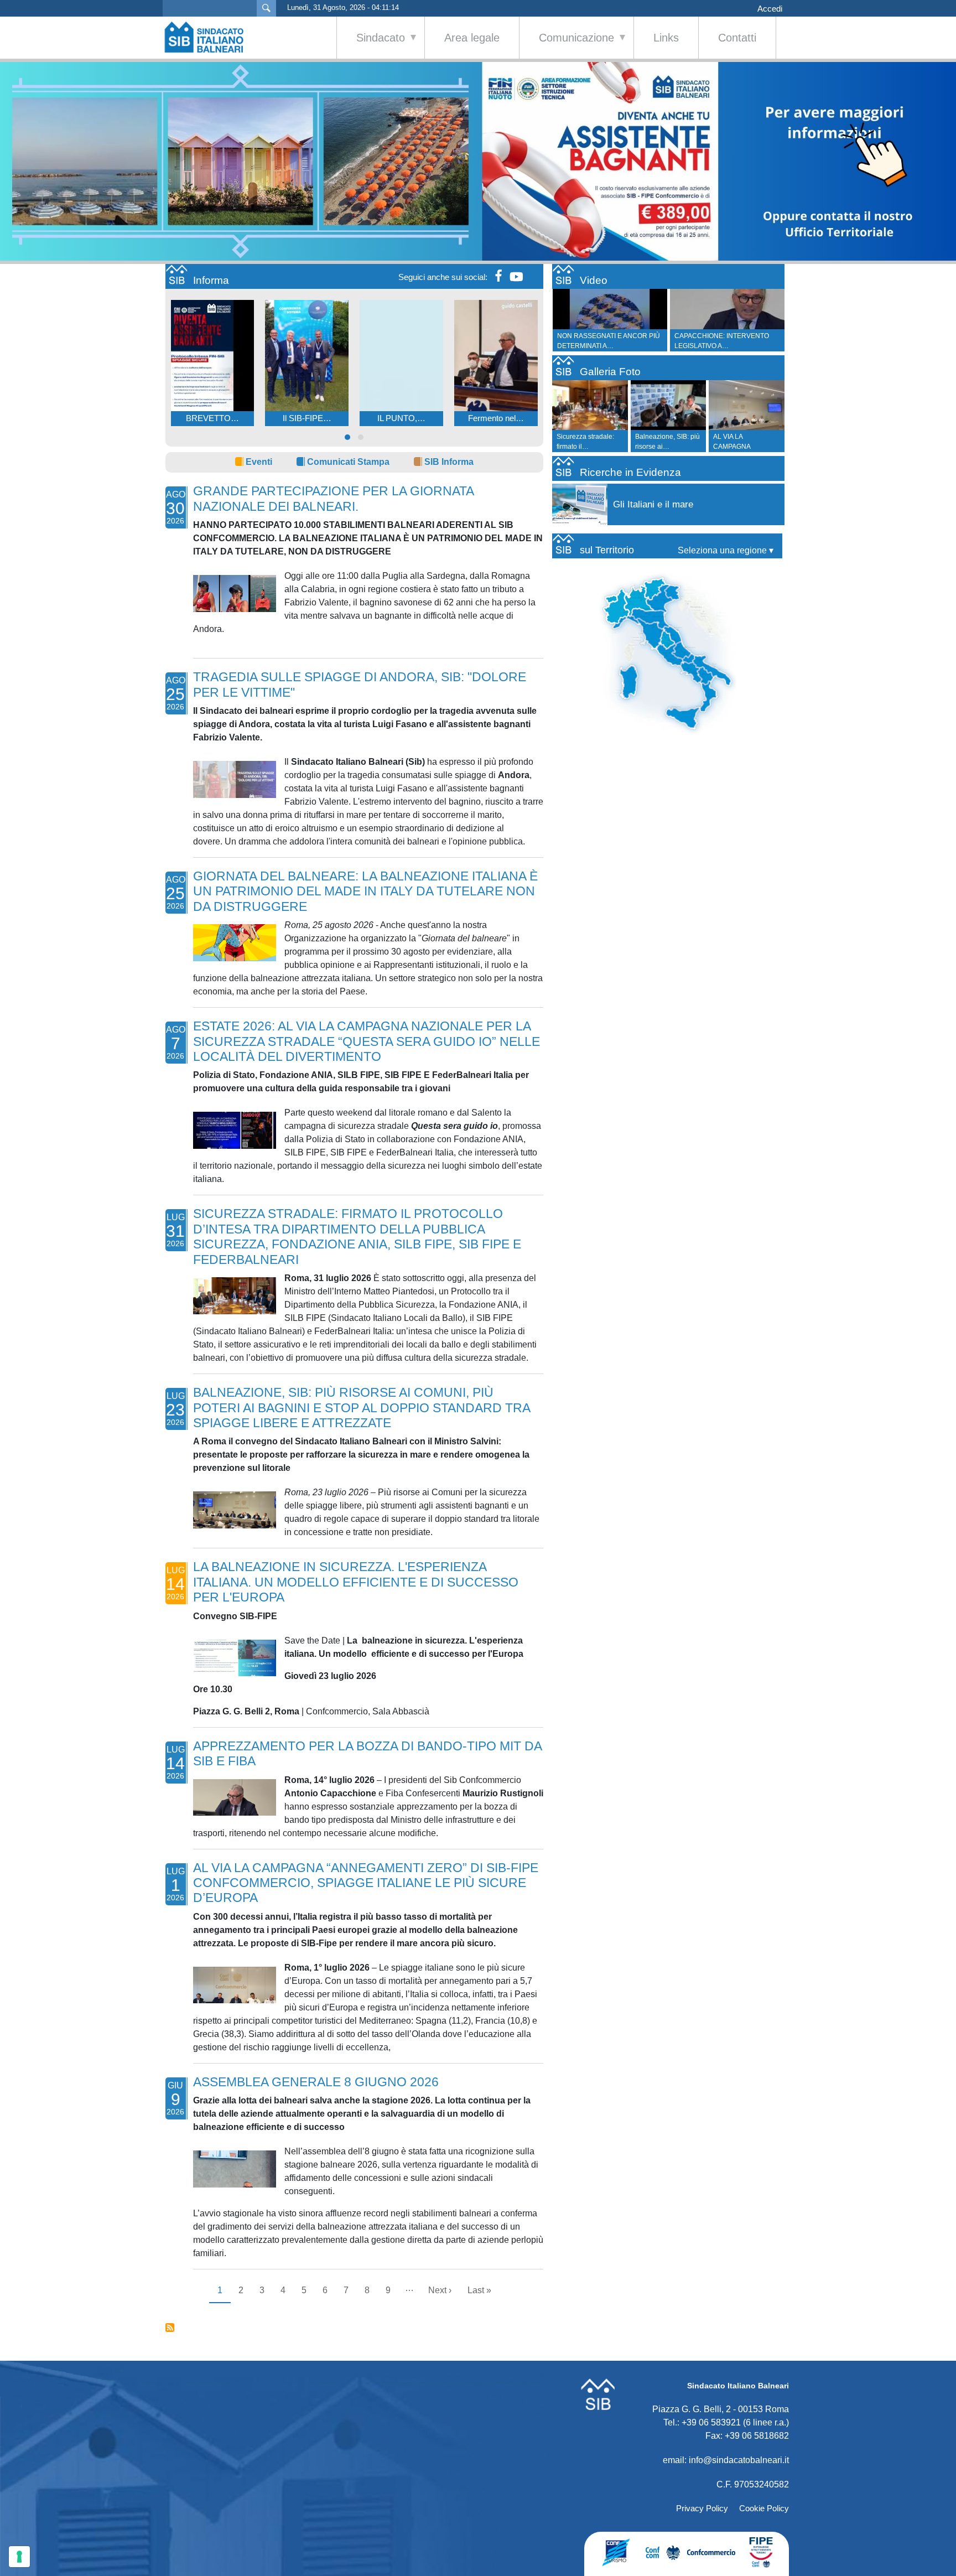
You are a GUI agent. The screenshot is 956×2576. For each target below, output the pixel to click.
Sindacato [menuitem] (371, 45)
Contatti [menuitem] (737, 38)
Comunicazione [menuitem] (567, 45)
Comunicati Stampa (348, 462)
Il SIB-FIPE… (307, 418)
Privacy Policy (702, 2508)
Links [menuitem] (666, 38)
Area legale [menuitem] (472, 38)
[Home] (210, 37)
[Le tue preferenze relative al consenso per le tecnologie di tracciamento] (19, 2557)
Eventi (259, 462)
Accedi (770, 9)
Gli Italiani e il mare (653, 504)
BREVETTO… (212, 418)
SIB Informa (449, 462)
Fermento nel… (496, 418)
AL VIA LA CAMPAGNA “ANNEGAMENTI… (742, 447)
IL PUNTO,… (401, 418)
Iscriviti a (170, 2328)
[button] (347, 437)
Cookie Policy (764, 2508)
